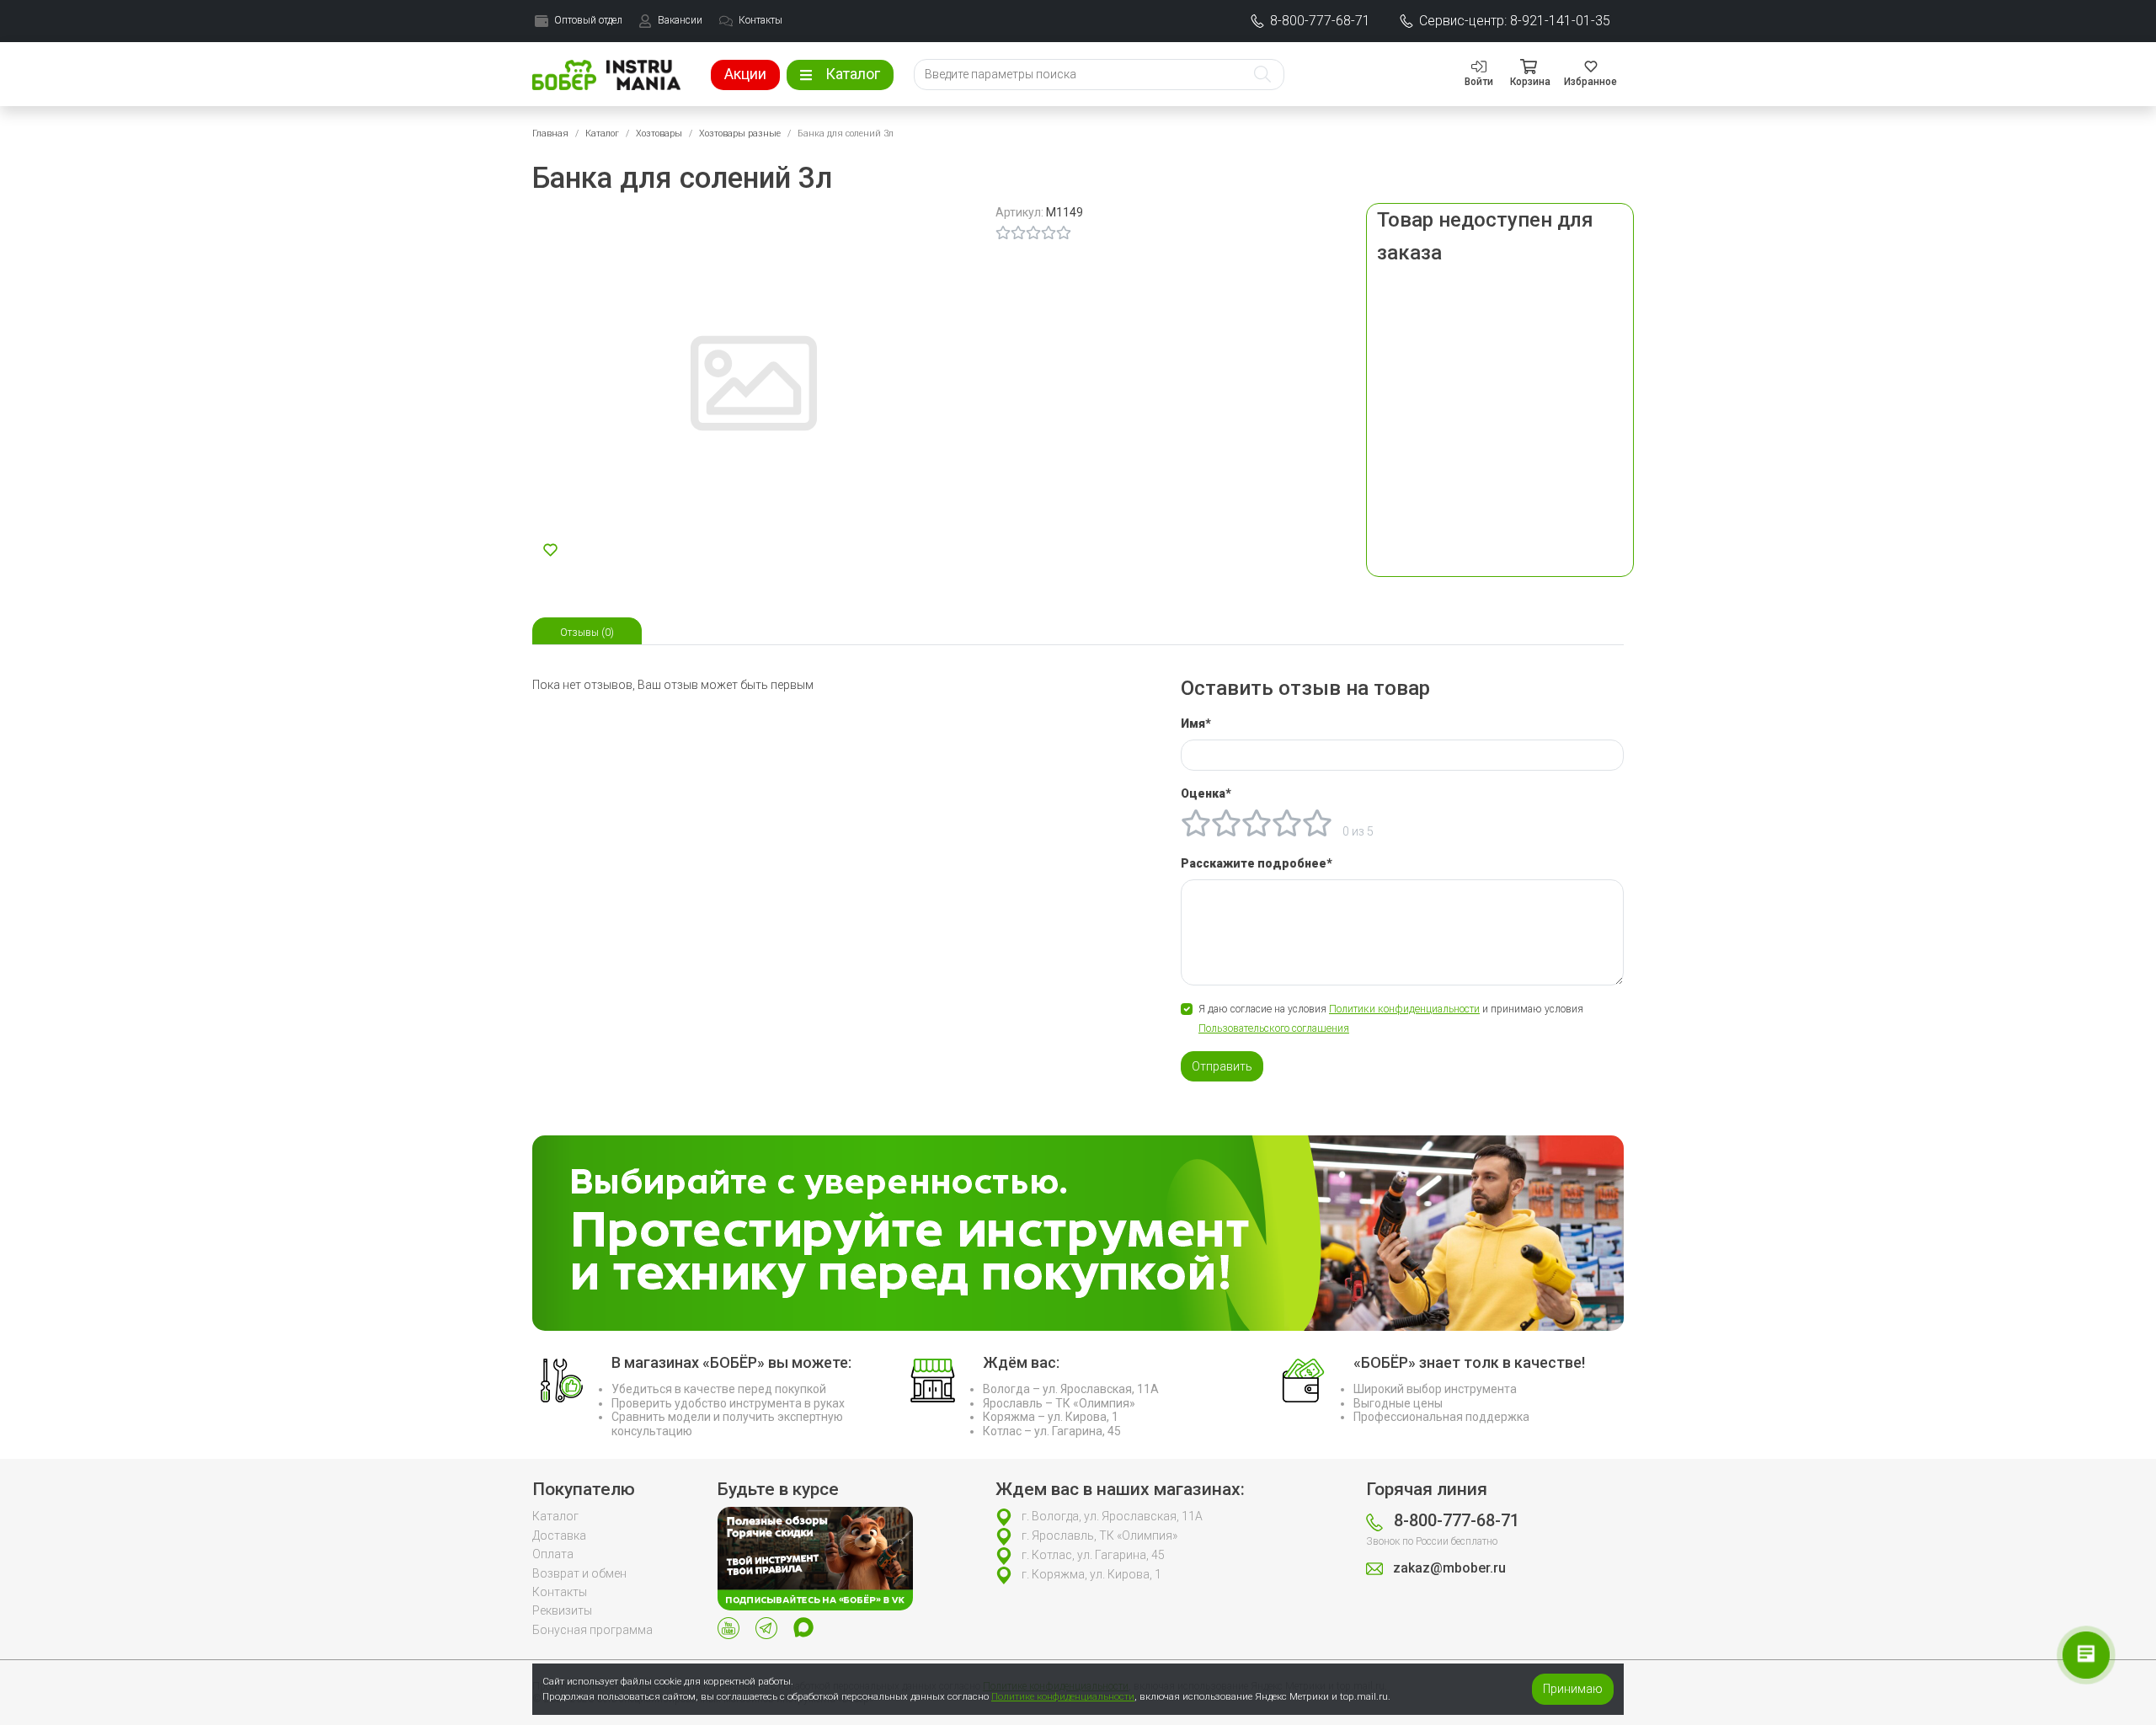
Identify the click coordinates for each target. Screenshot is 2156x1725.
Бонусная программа (592, 1630)
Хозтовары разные (740, 134)
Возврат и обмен (579, 1573)
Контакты (560, 1592)
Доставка (559, 1535)
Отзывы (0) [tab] (587, 633)
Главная (550, 134)
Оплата (553, 1554)
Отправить (1222, 1066)
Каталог (602, 134)
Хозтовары (659, 134)
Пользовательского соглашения (1274, 1028)
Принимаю (1573, 1689)
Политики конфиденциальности (1404, 1009)
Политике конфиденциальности (1063, 1696)
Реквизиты (562, 1610)
